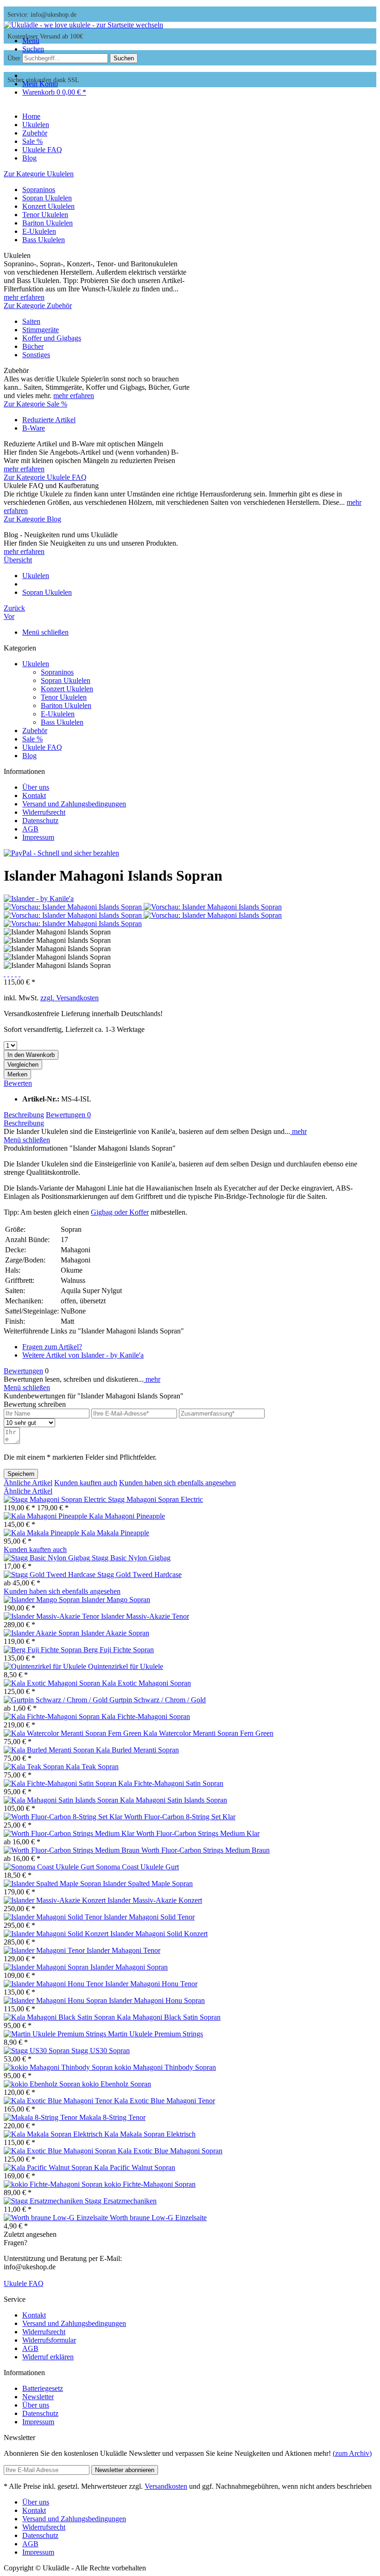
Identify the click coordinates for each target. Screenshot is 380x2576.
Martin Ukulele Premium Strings (155, 2034)
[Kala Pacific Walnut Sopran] (49, 2167)
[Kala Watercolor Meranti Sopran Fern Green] (73, 1733)
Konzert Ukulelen (48, 206)
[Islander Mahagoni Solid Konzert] (57, 1934)
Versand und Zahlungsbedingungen (74, 804)
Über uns (36, 787)
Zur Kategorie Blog (32, 519)
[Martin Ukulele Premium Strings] (56, 2034)
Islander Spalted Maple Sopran (148, 1884)
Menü (31, 41)
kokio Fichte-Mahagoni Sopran (150, 2184)
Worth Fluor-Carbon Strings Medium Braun (206, 1850)
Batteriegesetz (43, 2388)
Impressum (38, 837)
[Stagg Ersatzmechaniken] (44, 2201)
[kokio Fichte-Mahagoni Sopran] (54, 2184)
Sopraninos (39, 190)
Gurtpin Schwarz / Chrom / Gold (158, 1700)
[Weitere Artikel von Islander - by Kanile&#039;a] (39, 898)
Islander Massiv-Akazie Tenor (145, 1616)
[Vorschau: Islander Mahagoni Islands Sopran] (74, 907)
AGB (30, 829)
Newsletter (38, 2397)
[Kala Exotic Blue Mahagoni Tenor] (59, 2101)
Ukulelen (36, 664)
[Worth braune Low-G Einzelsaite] (57, 2218)
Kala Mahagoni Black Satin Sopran (169, 2017)
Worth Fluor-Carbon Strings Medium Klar (198, 1833)
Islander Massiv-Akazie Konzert (155, 1900)
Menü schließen (45, 632)
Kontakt (34, 795)
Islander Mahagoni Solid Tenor (149, 1917)
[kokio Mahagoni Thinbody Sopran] (59, 2067)
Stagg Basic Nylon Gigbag (131, 1558)
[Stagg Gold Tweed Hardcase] (51, 1575)
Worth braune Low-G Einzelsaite (158, 2218)
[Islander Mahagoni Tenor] (45, 1950)
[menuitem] (199, 41)
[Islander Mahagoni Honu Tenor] (54, 1984)
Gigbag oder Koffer (120, 1212)
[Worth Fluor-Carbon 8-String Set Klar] (64, 1817)
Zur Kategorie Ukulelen (39, 174)
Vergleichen (23, 1065)
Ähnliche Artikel (28, 1483)
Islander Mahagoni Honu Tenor (151, 1984)
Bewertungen (68, 1115)
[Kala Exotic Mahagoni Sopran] (53, 1683)
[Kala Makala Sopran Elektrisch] (54, 2134)
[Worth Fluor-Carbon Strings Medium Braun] (73, 1850)
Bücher (33, 346)
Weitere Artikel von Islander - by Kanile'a (83, 1355)
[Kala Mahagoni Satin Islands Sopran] (62, 1800)
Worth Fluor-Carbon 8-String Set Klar (180, 1817)
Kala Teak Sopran (92, 1767)
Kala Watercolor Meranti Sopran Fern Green (208, 1733)
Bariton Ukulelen (47, 223)
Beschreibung (24, 1115)
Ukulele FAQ (42, 747)
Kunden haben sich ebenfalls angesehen (177, 1483)
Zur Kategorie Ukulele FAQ (45, 477)
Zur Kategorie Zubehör (38, 306)
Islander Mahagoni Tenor (123, 1950)
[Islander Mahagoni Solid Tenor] (54, 1917)
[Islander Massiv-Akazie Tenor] (52, 1616)
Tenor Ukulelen (45, 215)
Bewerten (18, 1083)
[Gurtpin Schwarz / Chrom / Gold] (57, 1700)
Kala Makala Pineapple (115, 1533)
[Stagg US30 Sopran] (38, 2051)
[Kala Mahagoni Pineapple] (46, 1516)
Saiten (31, 321)
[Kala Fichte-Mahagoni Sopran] (53, 1716)
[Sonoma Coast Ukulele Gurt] (50, 1867)
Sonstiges (36, 355)
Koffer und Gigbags (52, 338)
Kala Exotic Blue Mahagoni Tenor (165, 2101)
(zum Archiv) (352, 2453)
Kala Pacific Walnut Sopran (135, 2167)
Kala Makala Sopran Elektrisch (150, 2134)
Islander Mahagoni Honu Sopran (157, 2000)
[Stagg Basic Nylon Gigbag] (48, 1558)
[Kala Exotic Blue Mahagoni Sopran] (61, 2151)
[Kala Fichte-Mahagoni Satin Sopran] (61, 1783)
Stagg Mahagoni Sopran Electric (155, 1499)
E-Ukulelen (39, 231)
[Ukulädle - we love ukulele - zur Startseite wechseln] (83, 25)
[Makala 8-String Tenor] (41, 2117)
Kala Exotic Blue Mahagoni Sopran (170, 2151)
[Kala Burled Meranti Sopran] (50, 1750)
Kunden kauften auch (86, 1483)
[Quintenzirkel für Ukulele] (46, 1666)
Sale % (32, 739)
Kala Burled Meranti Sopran (137, 1750)
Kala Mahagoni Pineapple (127, 1516)
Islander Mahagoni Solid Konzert (159, 1934)
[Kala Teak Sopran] (35, 1767)
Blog (29, 756)
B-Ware (34, 428)
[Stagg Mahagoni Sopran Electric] (56, 1499)
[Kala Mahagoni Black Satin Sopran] (60, 2017)
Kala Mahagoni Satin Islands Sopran (174, 1800)
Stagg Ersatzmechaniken (121, 2201)
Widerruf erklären (48, 2357)
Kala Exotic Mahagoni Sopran (146, 1683)
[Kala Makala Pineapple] (42, 1533)
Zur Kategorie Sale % (35, 404)
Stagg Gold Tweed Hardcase (139, 1575)
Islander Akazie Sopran (115, 1633)
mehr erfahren (24, 297)
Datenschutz (40, 821)
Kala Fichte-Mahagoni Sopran (146, 1716)
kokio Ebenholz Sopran (117, 2084)
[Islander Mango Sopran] (43, 1600)
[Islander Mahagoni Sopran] (47, 1967)
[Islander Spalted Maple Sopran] (53, 1884)
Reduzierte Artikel (49, 420)
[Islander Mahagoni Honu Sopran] (56, 2000)
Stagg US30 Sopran (101, 2051)
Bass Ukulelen (44, 240)
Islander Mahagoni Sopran (129, 1967)
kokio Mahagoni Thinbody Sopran (165, 2067)
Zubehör (35, 731)
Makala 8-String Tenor (112, 2117)
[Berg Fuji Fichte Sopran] (44, 1650)
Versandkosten (166, 2486)
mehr (298, 1131)
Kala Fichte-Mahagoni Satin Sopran (171, 1783)
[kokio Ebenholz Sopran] (43, 2084)
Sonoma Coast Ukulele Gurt (137, 1867)
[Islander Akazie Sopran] (42, 1633)
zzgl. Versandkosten (70, 998)
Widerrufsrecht (44, 812)
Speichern (21, 1474)
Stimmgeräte (41, 330)
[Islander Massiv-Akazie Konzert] (56, 1900)
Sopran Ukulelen (47, 198)
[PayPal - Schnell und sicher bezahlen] (61, 853)
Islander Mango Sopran (116, 1600)
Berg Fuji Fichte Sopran (119, 1650)
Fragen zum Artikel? (52, 1347)
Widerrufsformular (49, 2340)
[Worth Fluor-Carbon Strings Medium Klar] (70, 1833)
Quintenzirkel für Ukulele (126, 1666)
